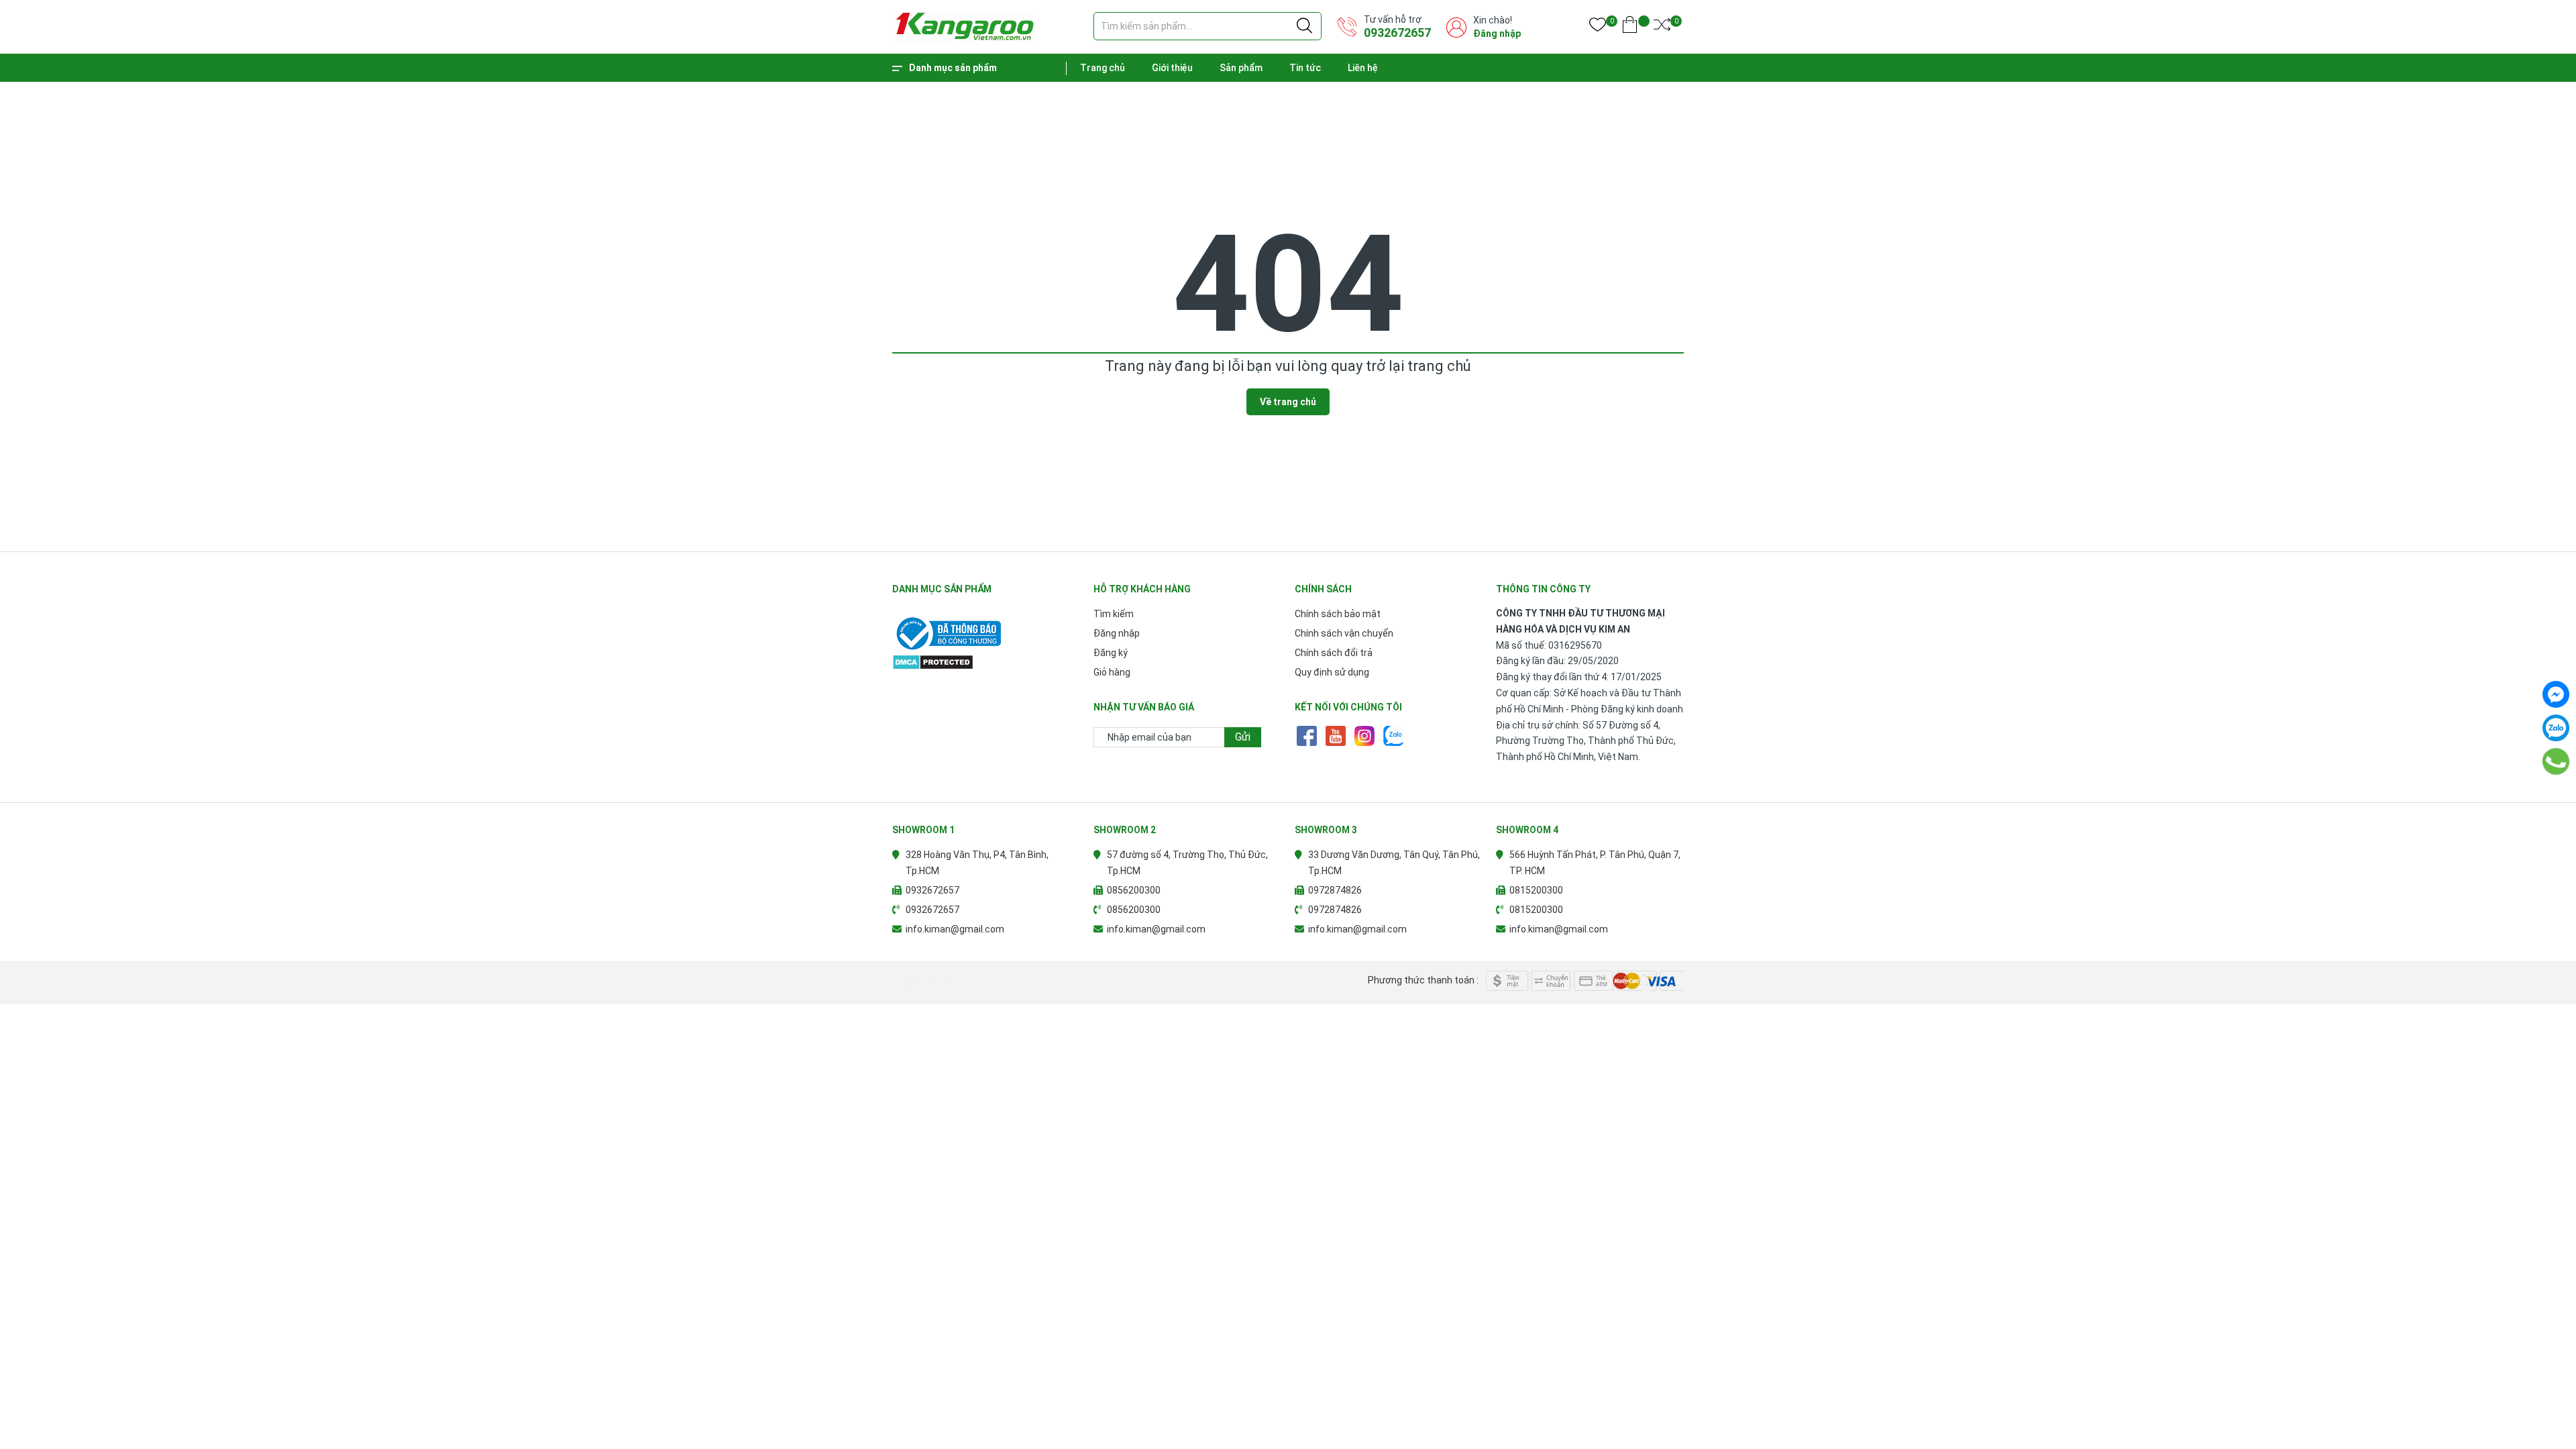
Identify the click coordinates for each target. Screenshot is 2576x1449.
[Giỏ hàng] (1630, 27)
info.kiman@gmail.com (955, 929)
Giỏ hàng (1112, 672)
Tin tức (1305, 68)
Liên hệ (1363, 68)
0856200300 (1134, 890)
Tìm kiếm (1114, 614)
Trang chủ (1103, 68)
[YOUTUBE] (1335, 736)
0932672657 (1397, 33)
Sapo (957, 980)
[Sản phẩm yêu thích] (1598, 27)
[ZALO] (1393, 736)
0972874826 (1335, 890)
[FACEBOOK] (1306, 736)
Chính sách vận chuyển (1344, 633)
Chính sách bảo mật (1338, 614)
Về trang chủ (1288, 402)
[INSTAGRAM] (1364, 736)
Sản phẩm (1241, 68)
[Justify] (1304, 26)
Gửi (1243, 737)
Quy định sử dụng (1332, 672)
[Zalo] (2556, 728)
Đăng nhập (1497, 34)
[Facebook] (2556, 694)
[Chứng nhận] (986, 633)
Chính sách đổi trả (1334, 653)
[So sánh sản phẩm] (1662, 27)
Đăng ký (1111, 653)
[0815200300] (2556, 761)
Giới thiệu (1172, 68)
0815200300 (1536, 890)
